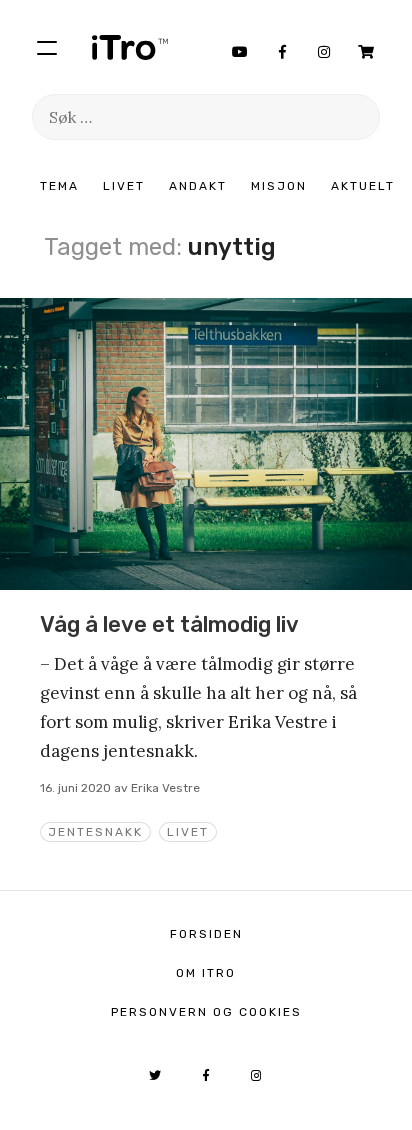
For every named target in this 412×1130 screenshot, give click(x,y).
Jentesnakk (95, 832)
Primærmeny (47, 47)
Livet (124, 186)
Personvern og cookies (206, 1012)
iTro (130, 47)
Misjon (279, 186)
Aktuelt (363, 186)
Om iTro (206, 973)
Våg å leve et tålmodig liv (169, 624)
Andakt (198, 186)
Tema (59, 186)
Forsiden (206, 934)
